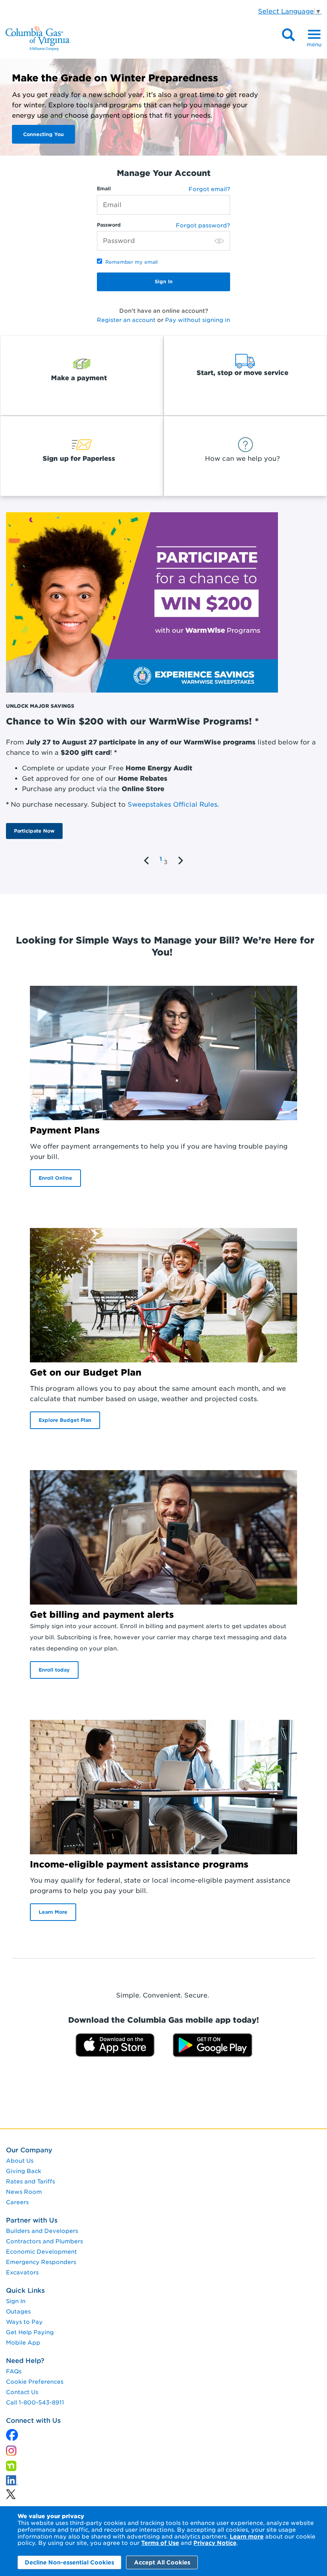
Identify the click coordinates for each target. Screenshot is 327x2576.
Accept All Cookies (162, 2562)
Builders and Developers (42, 2231)
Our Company (29, 2150)
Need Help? (25, 2361)
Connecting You (43, 134)
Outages (18, 2311)
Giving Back (24, 2171)
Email (104, 189)
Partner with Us (32, 2220)
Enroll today (54, 1670)
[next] (180, 861)
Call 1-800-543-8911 (35, 2402)
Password (109, 225)
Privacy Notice (215, 2543)
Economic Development (41, 2252)
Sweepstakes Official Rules (172, 804)
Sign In (16, 2301)
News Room (24, 2192)
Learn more (247, 2537)
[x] (12, 2433)
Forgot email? (209, 189)
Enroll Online (55, 1178)
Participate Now (34, 831)
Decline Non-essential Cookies (69, 2562)
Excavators (22, 2272)
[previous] (147, 861)
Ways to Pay (24, 2322)
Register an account (126, 320)
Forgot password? (203, 225)
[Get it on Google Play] (213, 2044)
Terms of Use (160, 2543)
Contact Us (22, 2392)
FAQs (14, 2371)
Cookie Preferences (35, 2382)
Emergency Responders (41, 2262)
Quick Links (25, 2291)
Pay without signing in (198, 320)
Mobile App (23, 2343)
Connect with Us (33, 2421)
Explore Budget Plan (65, 1420)
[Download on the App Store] (115, 2044)
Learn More (53, 1912)
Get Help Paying (30, 2332)
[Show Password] (219, 241)
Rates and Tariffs (31, 2181)
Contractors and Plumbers (44, 2241)
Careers (17, 2202)
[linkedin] (11, 2492)
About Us (20, 2161)
